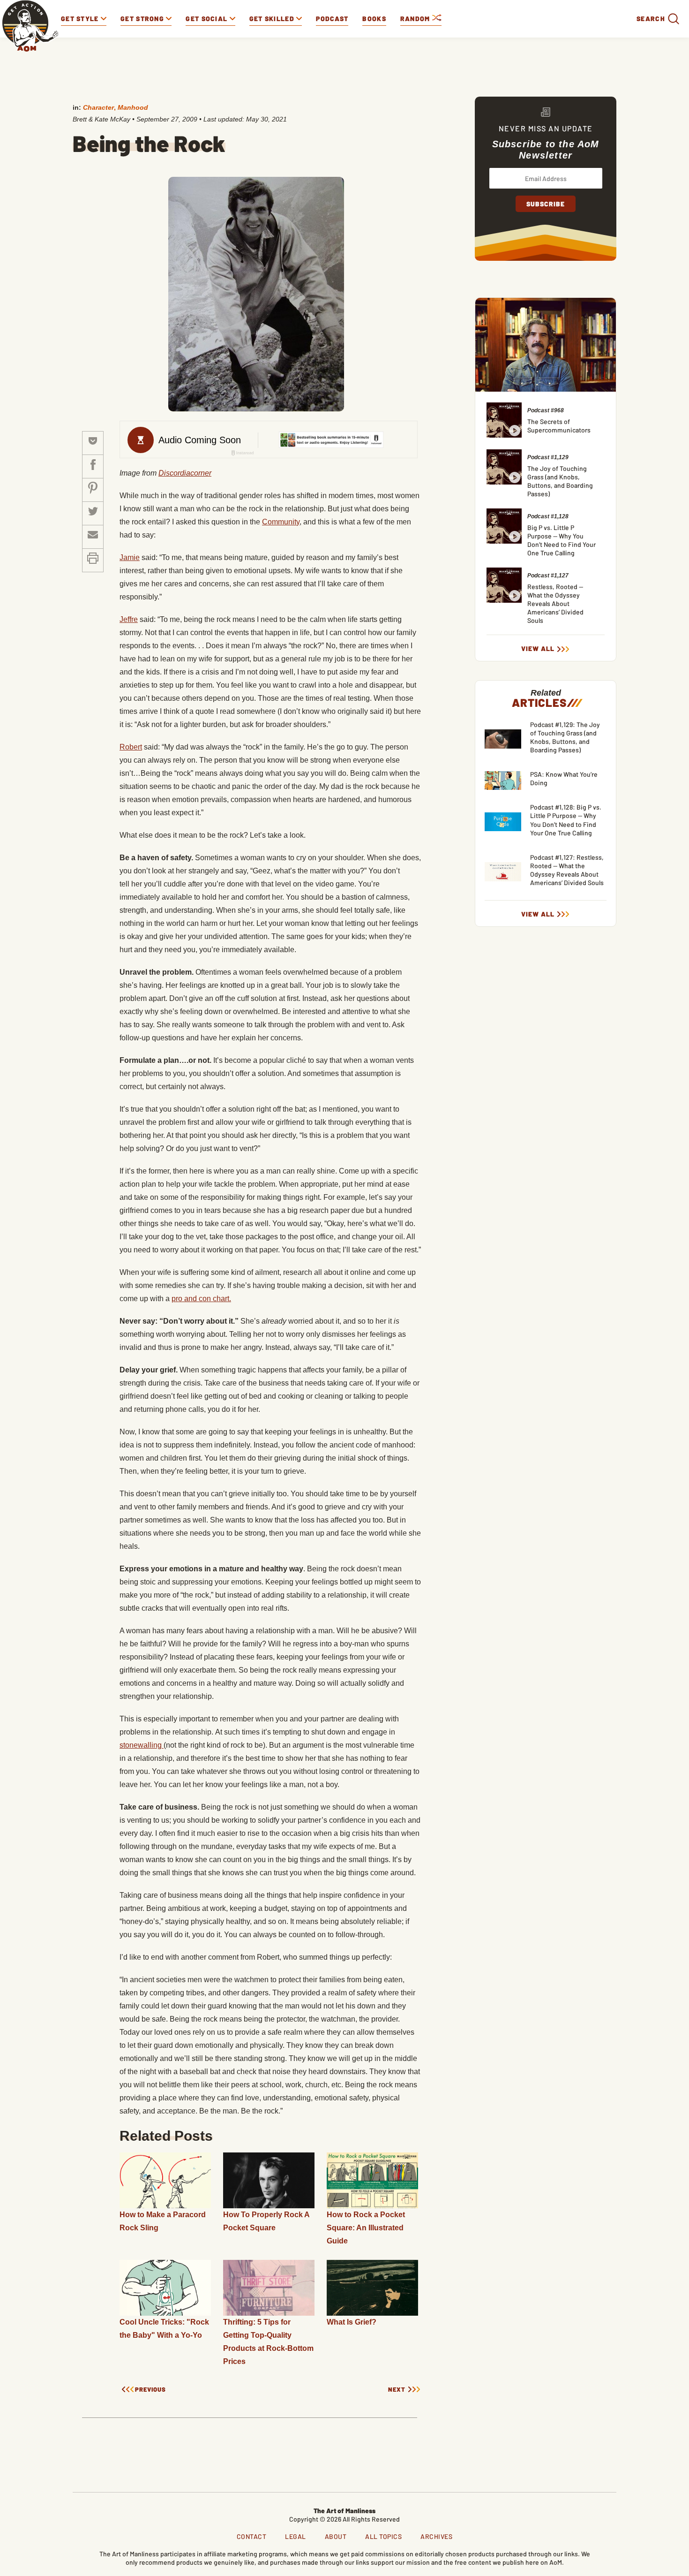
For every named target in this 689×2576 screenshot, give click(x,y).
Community (281, 522)
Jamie (130, 557)
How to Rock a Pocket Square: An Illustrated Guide (366, 2228)
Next (397, 2390)
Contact (252, 2536)
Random (416, 19)
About (336, 2536)
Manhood (133, 107)
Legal (296, 2536)
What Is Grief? (352, 2322)
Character (98, 107)
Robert (131, 747)
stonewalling (142, 1745)
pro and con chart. (201, 1299)
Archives (436, 2536)
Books (374, 19)
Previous (150, 2390)
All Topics (383, 2536)
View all (538, 649)
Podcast (332, 19)
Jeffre (129, 619)
